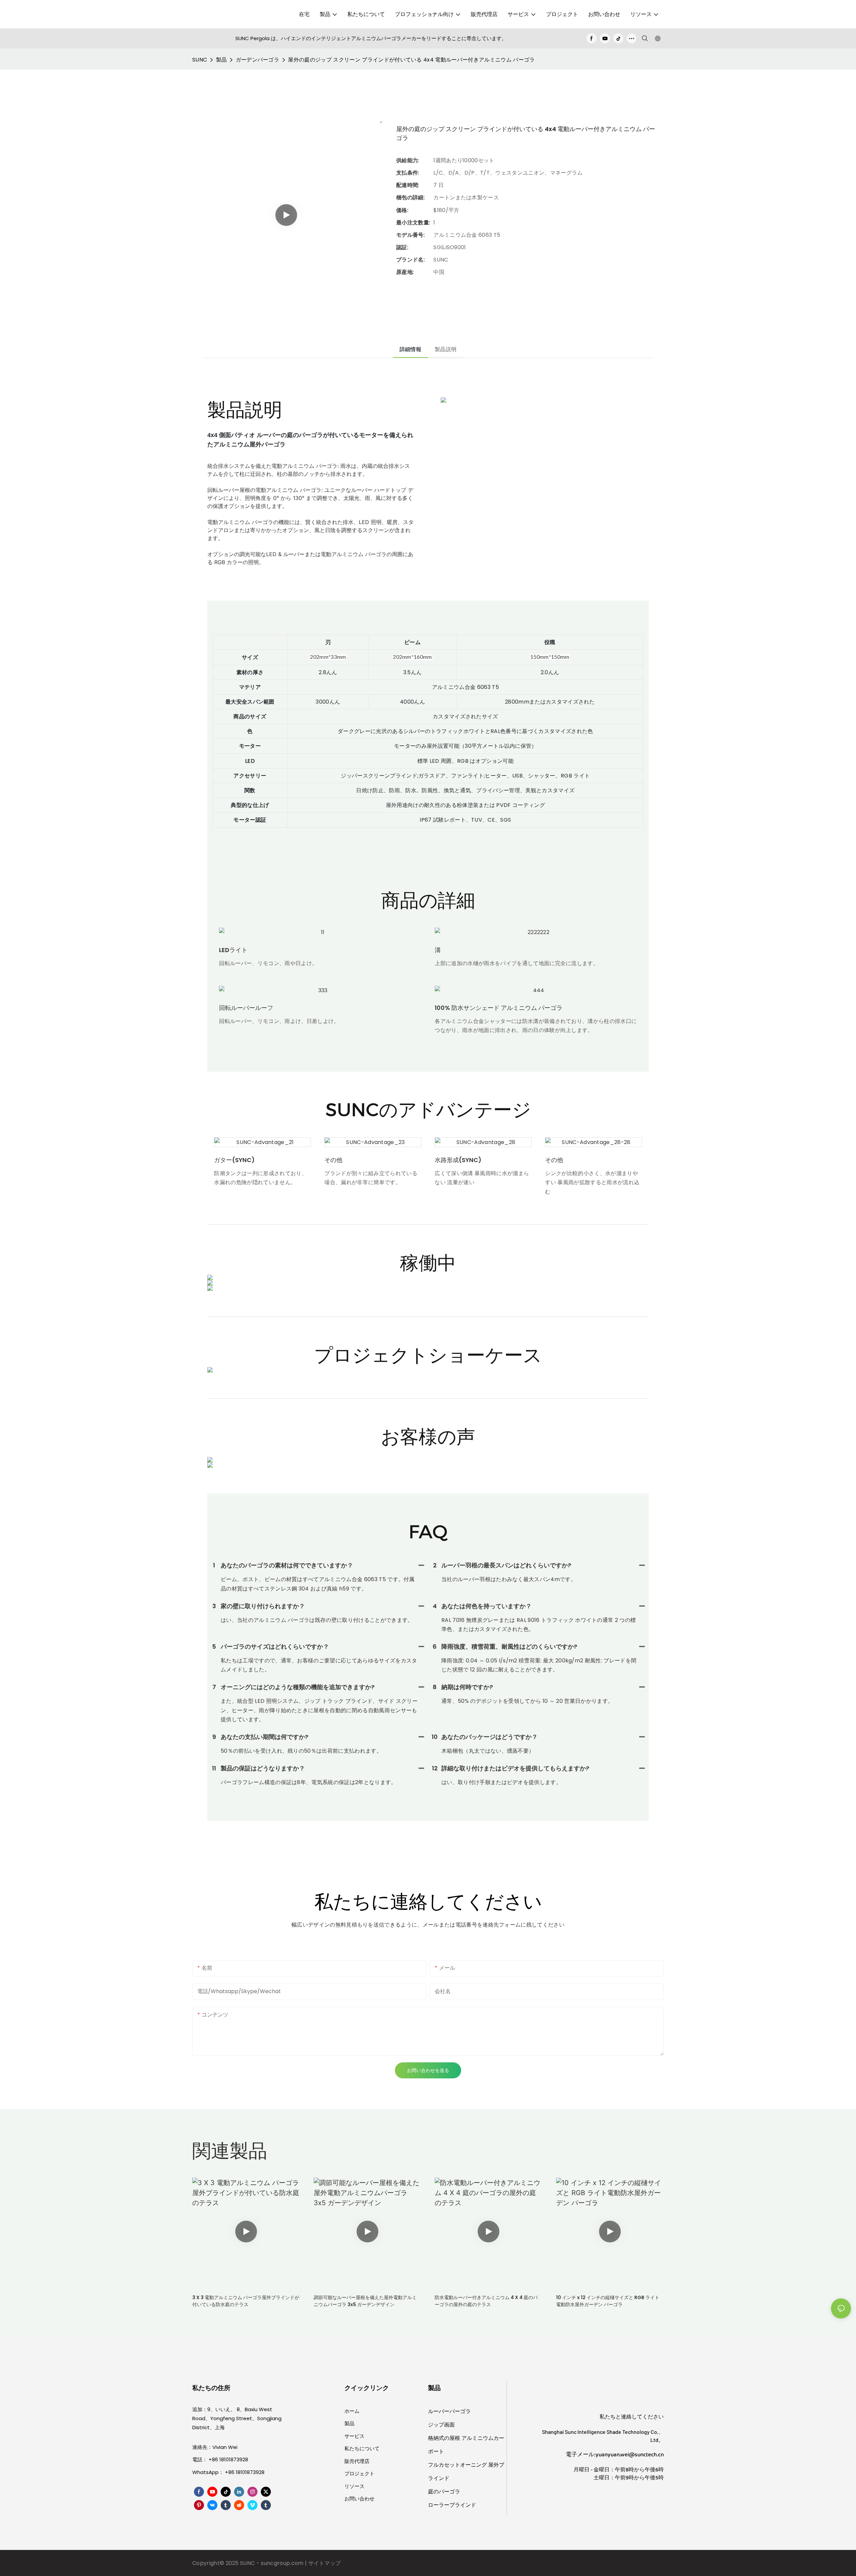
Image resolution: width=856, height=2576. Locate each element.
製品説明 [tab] (446, 349)
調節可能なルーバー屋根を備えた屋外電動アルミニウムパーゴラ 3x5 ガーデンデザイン (365, 2301)
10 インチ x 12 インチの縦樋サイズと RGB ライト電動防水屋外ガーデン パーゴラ (608, 2301)
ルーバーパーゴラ (449, 2411)
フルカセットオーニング (458, 2465)
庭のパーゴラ (444, 2492)
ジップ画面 (441, 2425)
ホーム (352, 2411)
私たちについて (362, 2448)
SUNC (200, 60)
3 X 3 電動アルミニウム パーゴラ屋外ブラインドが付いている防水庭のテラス (246, 2301)
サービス (354, 2436)
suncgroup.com (283, 2563)
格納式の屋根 (445, 2438)
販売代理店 (357, 2461)
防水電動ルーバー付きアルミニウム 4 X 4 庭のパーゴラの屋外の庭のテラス (486, 2301)
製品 (222, 60)
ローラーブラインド (452, 2505)
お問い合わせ (359, 2499)
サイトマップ (325, 2563)
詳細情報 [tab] (410, 349)
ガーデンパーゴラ (258, 60)
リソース (354, 2486)
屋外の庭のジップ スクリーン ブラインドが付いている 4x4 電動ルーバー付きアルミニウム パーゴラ (411, 60)
